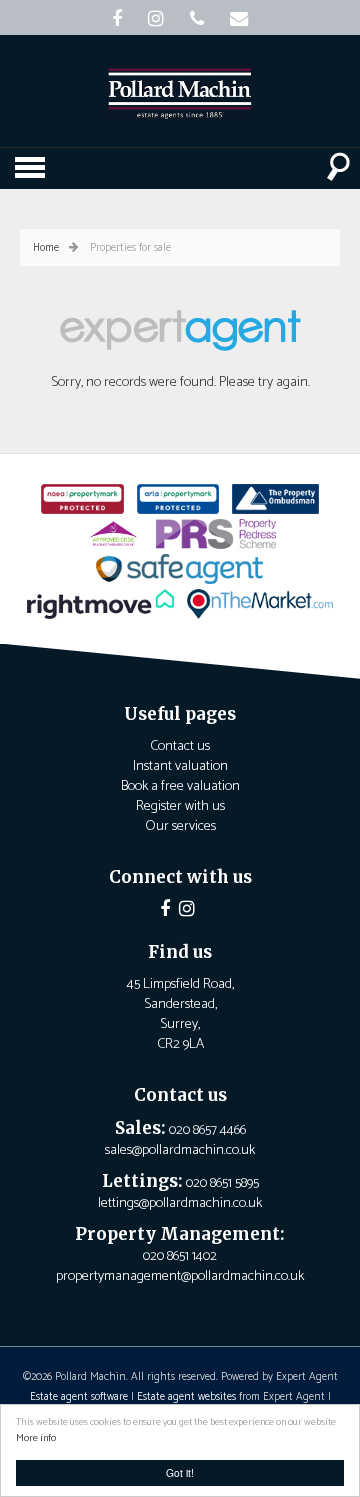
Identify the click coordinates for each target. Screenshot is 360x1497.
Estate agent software (79, 1397)
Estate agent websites (186, 1397)
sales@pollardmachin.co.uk (180, 1150)
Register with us (180, 806)
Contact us (180, 746)
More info (36, 1438)
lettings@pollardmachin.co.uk (180, 1203)
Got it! (180, 1472)
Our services (180, 826)
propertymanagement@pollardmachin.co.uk (180, 1276)
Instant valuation (180, 766)
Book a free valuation (180, 786)
